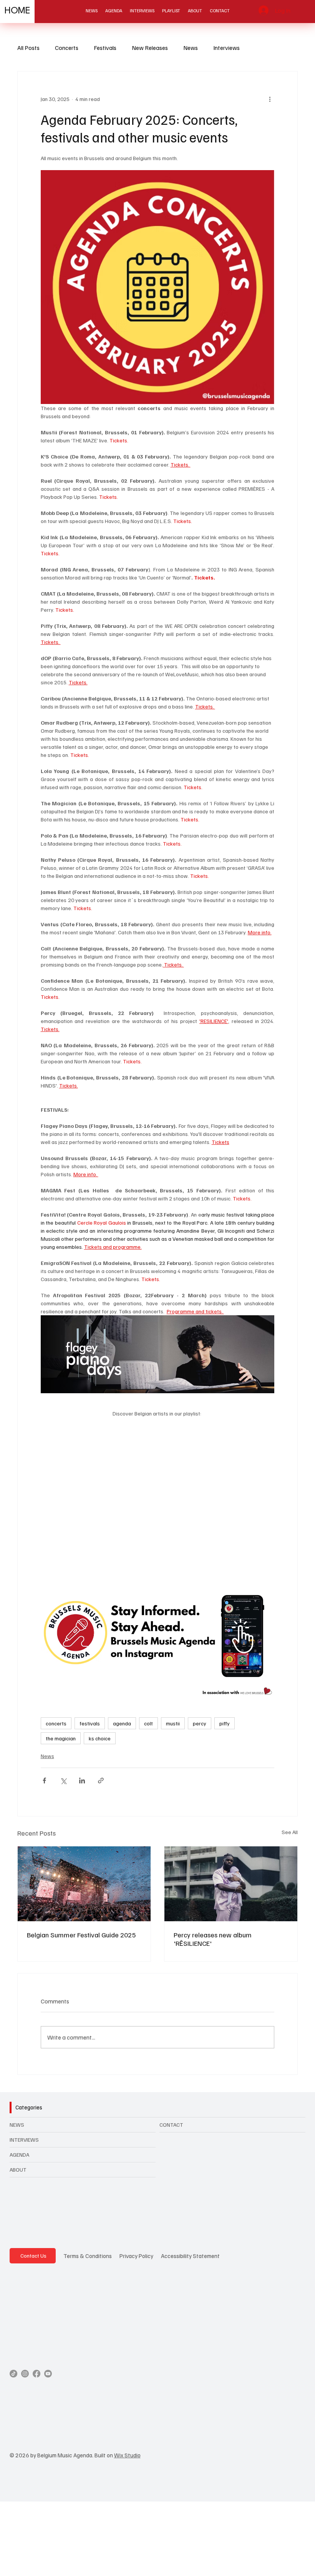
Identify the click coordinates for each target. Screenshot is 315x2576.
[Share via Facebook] (44, 1781)
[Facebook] (36, 2374)
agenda (122, 1723)
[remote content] (157, 1494)
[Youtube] (48, 2374)
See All (290, 1832)
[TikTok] (13, 2374)
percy (200, 1723)
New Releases (150, 48)
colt (148, 1723)
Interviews (226, 48)
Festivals (105, 48)
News (191, 48)
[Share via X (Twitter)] (63, 1781)
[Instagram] (25, 2374)
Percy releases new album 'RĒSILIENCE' (213, 1939)
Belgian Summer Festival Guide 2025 (81, 1935)
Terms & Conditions (88, 2256)
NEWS (17, 2125)
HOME (17, 11)
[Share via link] (101, 1781)
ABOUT (18, 2170)
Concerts (67, 48)
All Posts (28, 48)
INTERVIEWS (24, 2140)
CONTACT (171, 2125)
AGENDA (19, 2155)
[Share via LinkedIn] (82, 1781)
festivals (90, 1723)
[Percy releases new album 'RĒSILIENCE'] (231, 1884)
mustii (173, 1723)
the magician (61, 1738)
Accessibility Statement (190, 2256)
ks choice (100, 1738)
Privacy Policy (136, 2256)
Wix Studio (127, 2455)
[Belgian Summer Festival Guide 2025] (84, 1884)
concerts (56, 1723)
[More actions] (270, 99)
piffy (225, 1723)
